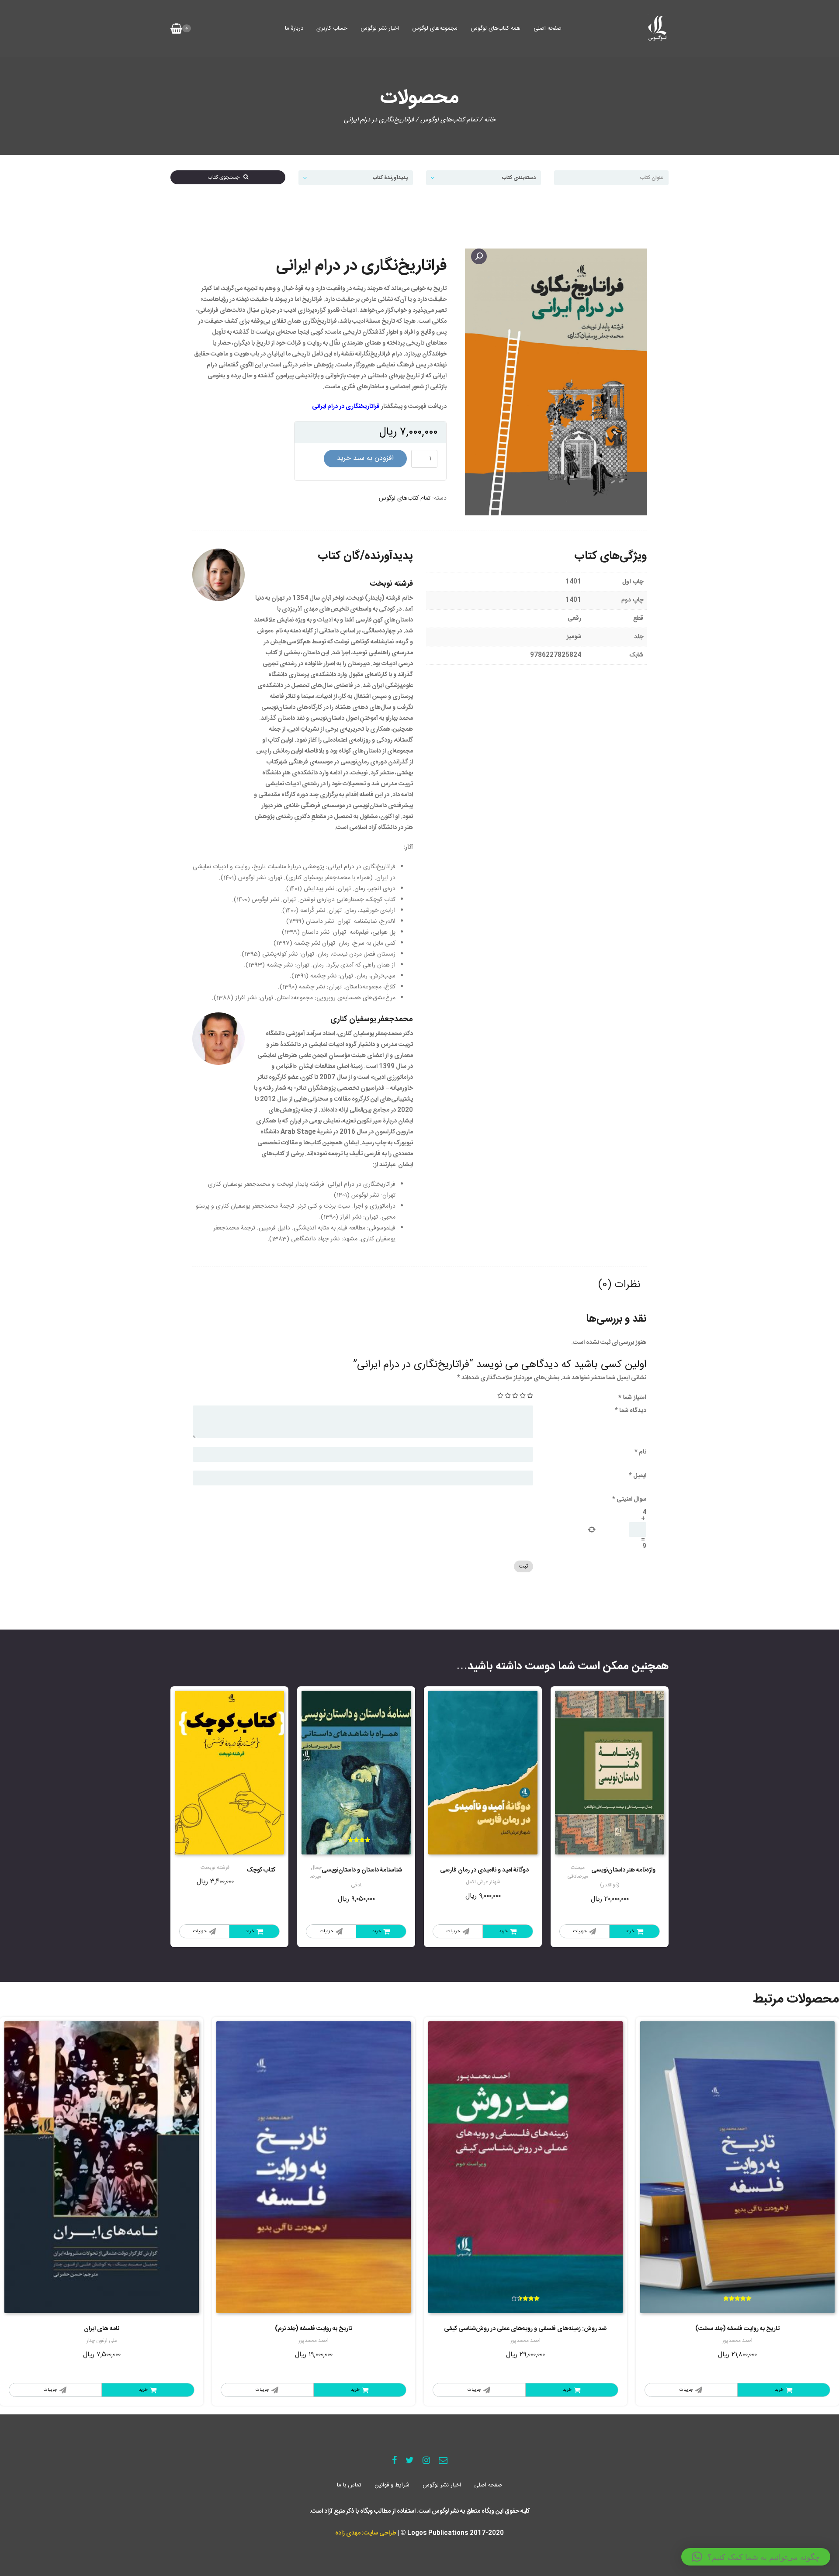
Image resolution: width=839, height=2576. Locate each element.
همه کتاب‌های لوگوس (496, 28)
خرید (630, 1931)
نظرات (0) (619, 1285)
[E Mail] (443, 2461)
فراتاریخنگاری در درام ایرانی (346, 407)
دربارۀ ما (294, 28)
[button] (756, 2557)
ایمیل (638, 1476)
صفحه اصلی (548, 28)
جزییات (580, 1931)
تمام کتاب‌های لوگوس (449, 120)
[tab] (619, 1285)
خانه (490, 120)
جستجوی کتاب (225, 177)
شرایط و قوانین (392, 2485)
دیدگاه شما (631, 1411)
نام (640, 1452)
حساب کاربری (332, 28)
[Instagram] (426, 2461)
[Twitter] (410, 2461)
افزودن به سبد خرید (365, 458)
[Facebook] (394, 2461)
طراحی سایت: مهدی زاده (366, 2533)
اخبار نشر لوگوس (380, 28)
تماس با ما (349, 2485)
